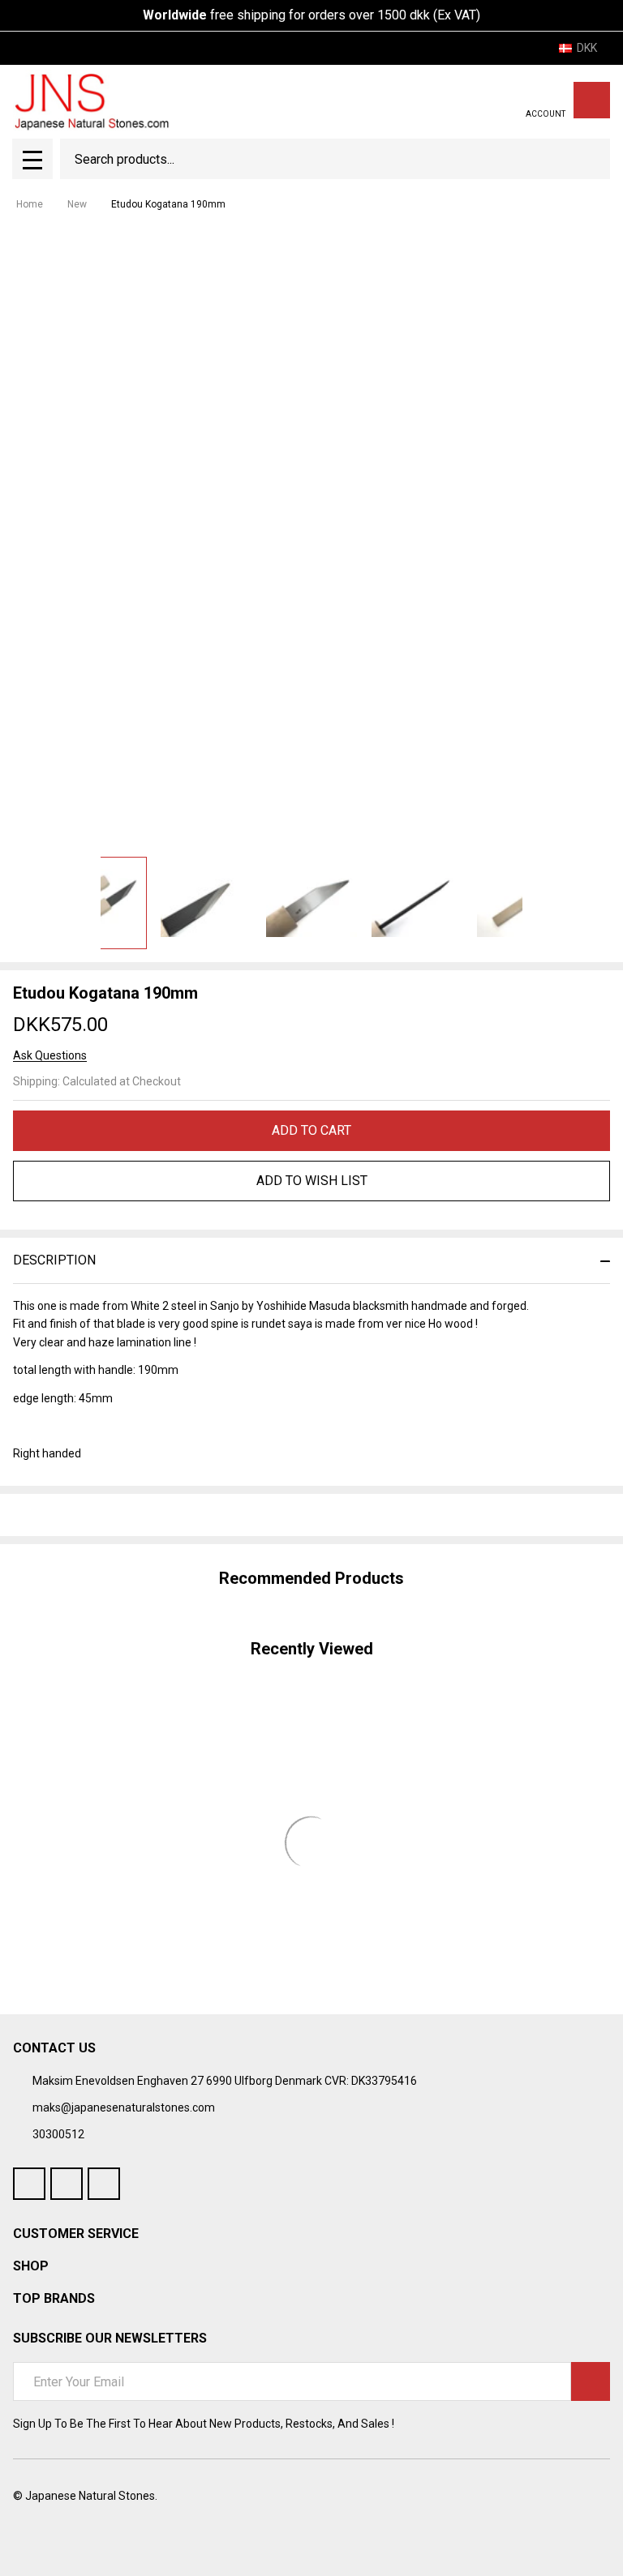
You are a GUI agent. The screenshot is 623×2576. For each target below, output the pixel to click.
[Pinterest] (138, 1515)
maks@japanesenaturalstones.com (124, 2107)
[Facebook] (50, 1515)
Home (30, 204)
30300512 (58, 2134)
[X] (109, 1515)
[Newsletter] (591, 2381)
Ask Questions (50, 1055)
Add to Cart (311, 1130)
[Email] (79, 1515)
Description (54, 1260)
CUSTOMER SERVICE (76, 2234)
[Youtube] (67, 2184)
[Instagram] (104, 2184)
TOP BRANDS (54, 2298)
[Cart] (592, 100)
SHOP (31, 2266)
